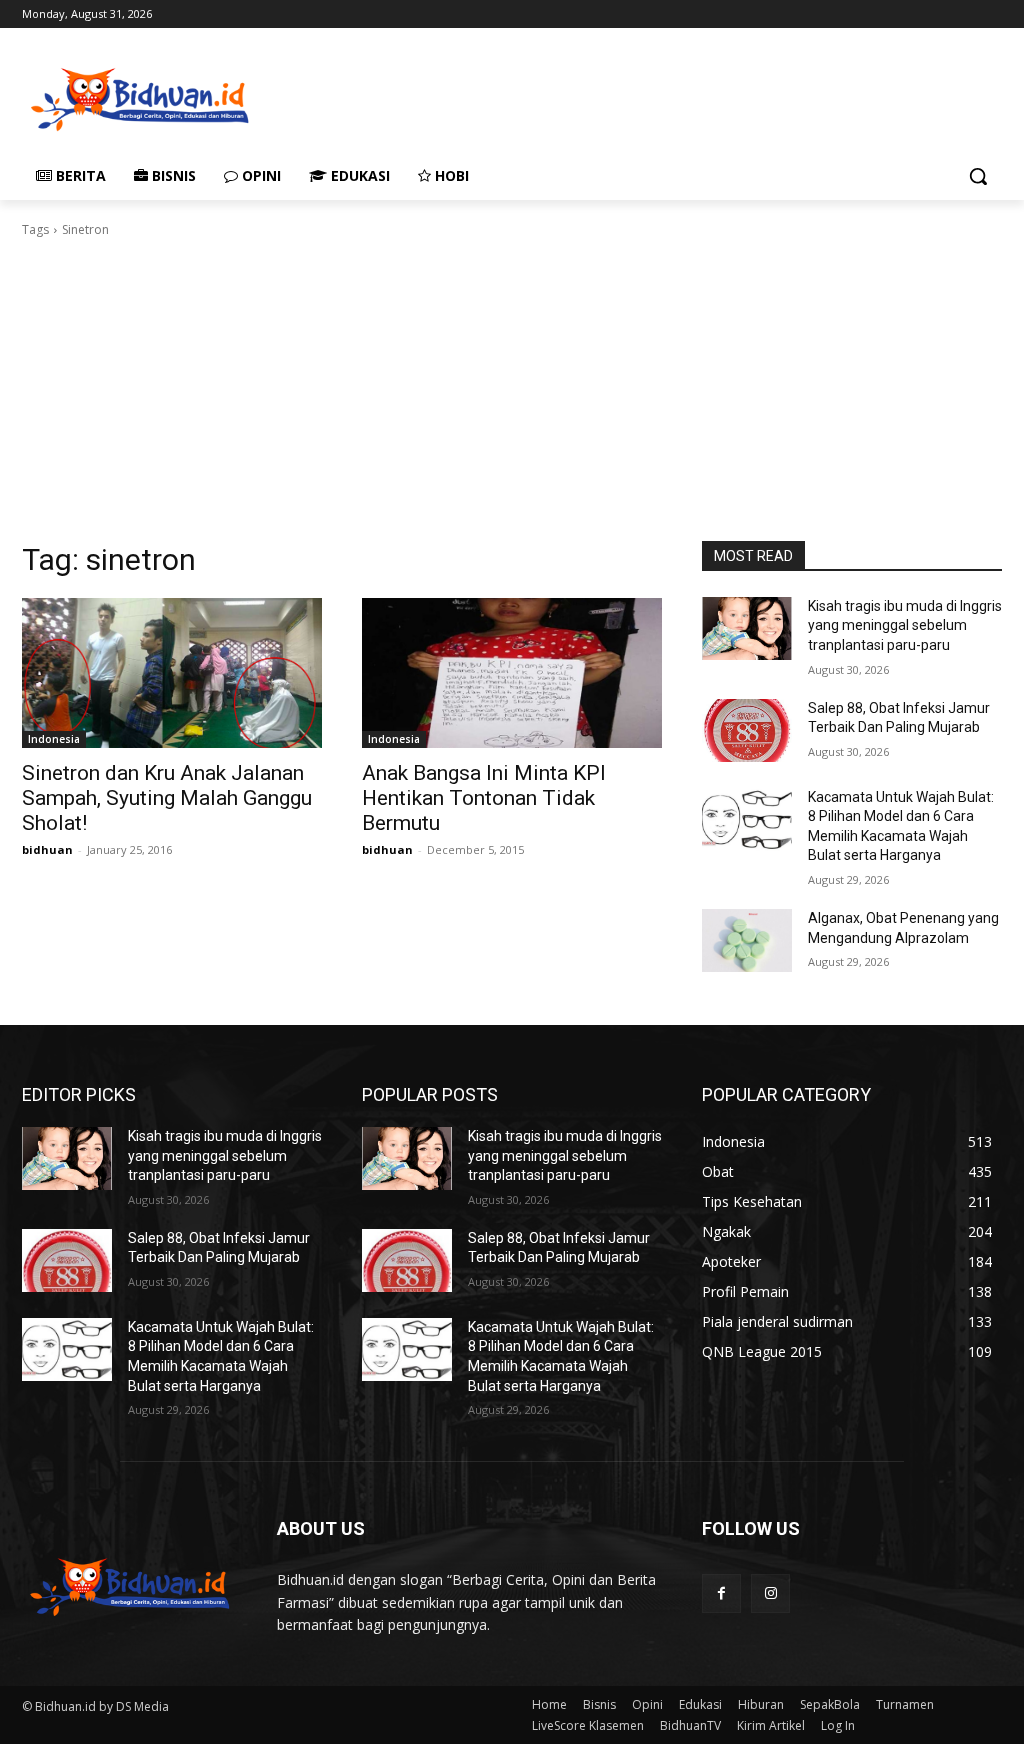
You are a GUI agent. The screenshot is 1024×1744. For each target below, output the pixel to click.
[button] (978, 176)
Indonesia (54, 739)
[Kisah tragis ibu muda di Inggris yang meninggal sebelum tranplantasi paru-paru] (747, 628)
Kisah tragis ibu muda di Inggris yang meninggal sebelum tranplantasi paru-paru (905, 625)
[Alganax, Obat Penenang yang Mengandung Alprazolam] (747, 940)
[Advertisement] (491, 97)
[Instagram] (770, 1593)
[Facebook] (721, 1593)
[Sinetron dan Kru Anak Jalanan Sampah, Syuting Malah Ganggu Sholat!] (172, 673)
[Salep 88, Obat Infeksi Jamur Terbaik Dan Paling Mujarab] (747, 730)
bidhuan (47, 849)
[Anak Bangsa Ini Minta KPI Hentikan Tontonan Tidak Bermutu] (512, 673)
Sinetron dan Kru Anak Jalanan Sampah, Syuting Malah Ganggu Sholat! (167, 798)
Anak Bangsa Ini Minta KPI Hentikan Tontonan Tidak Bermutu (484, 798)
